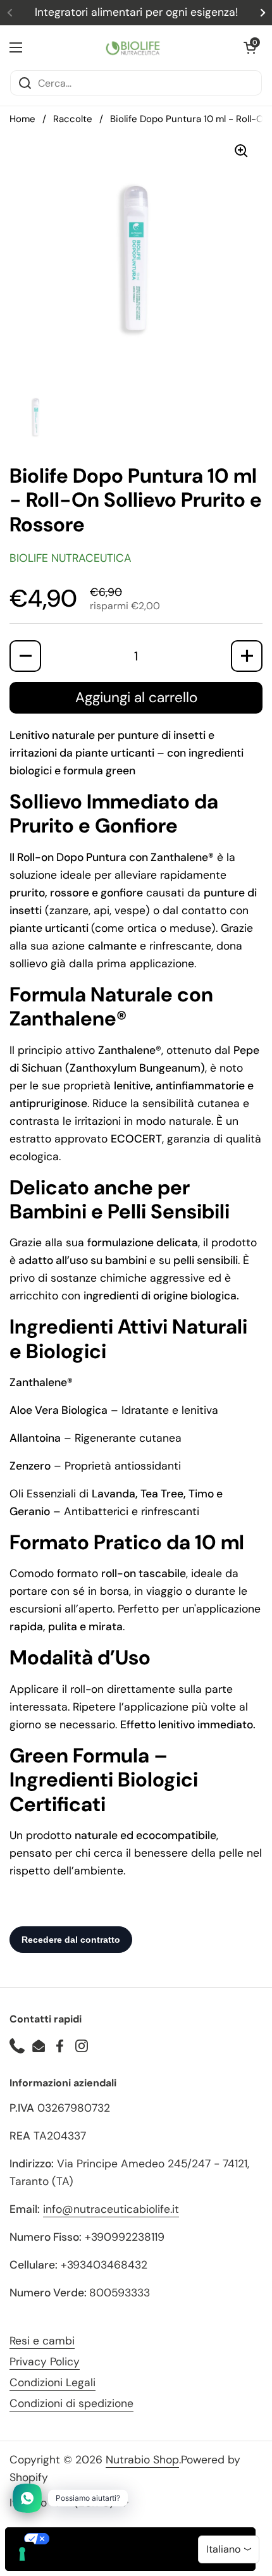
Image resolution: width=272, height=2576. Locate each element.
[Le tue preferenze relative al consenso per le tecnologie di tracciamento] (22, 2554)
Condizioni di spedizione (71, 2403)
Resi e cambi (42, 2341)
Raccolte (73, 119)
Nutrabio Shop (142, 2460)
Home (22, 119)
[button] (250, 47)
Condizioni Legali (53, 2382)
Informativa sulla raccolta (78, 2560)
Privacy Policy (45, 2362)
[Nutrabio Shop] (133, 47)
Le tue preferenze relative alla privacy (143, 2539)
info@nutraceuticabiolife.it (111, 2209)
